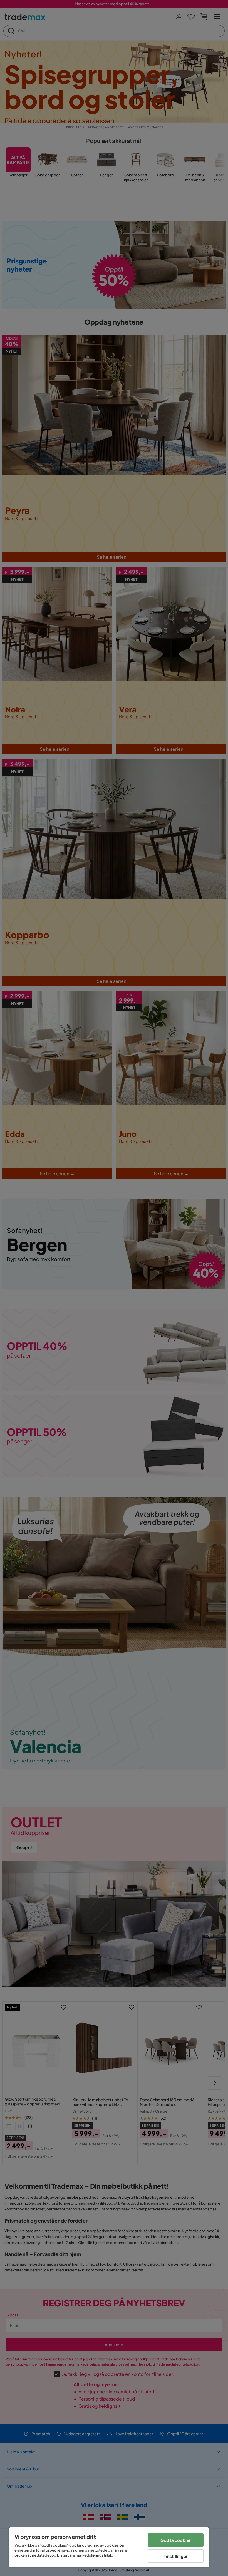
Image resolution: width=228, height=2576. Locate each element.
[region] (109, 2547)
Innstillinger (176, 2556)
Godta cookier (176, 2540)
